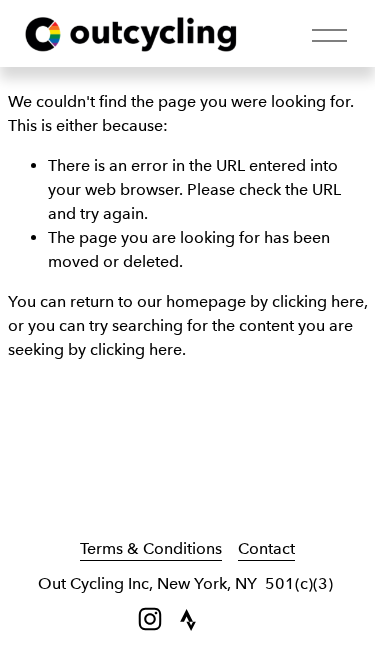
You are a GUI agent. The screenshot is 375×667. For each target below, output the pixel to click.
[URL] (188, 619)
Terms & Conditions (151, 548)
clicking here (318, 301)
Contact (266, 548)
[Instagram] (150, 619)
